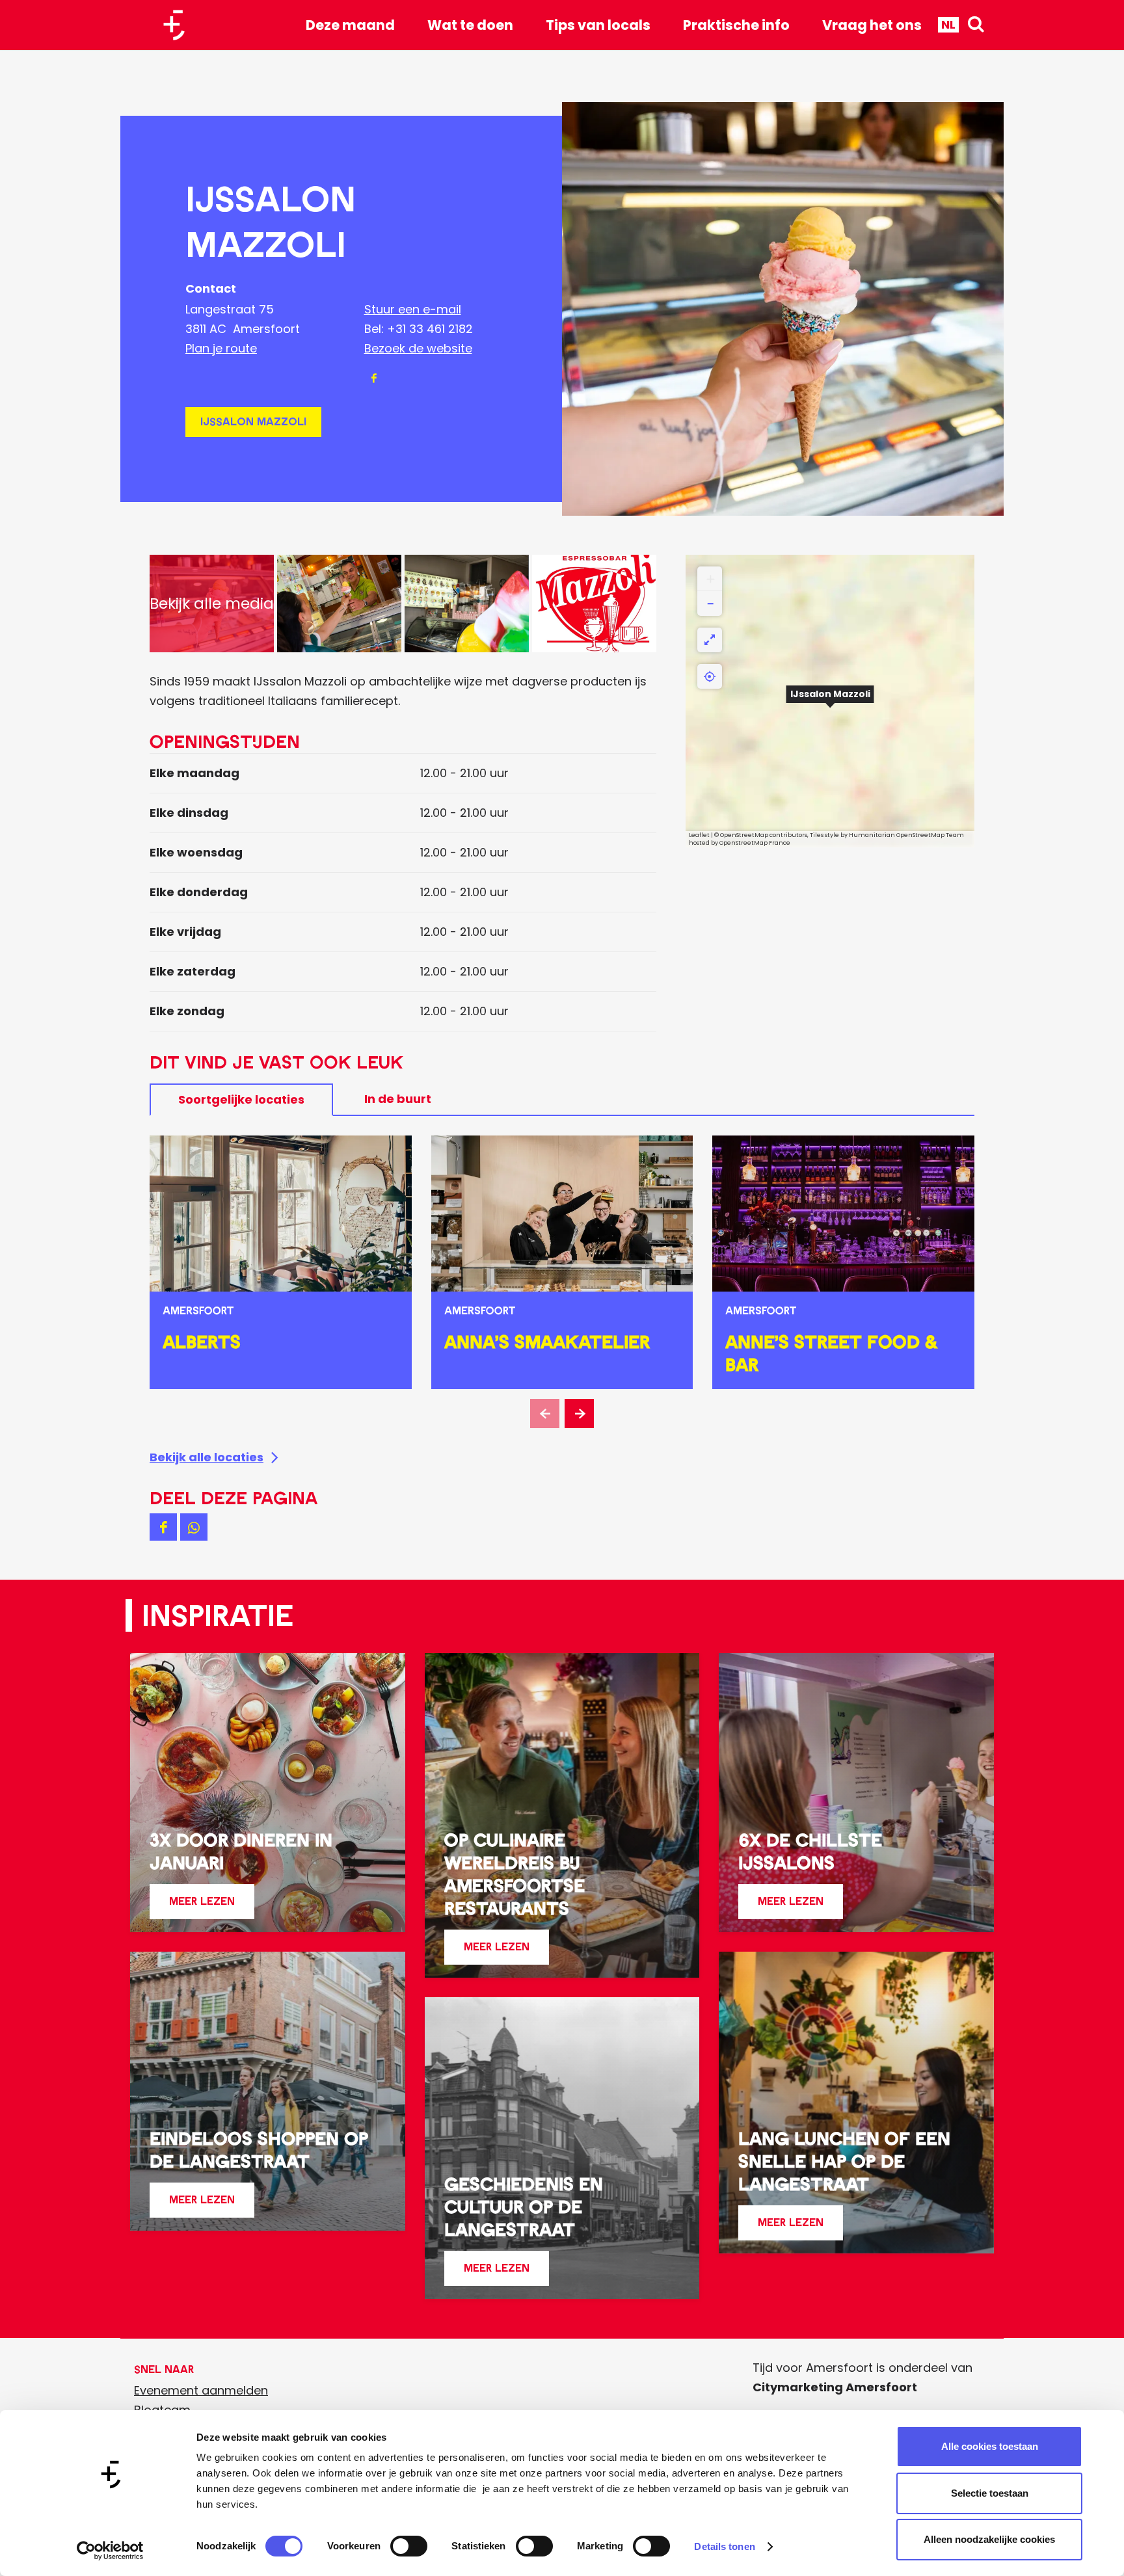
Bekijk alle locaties (207, 1457)
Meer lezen (202, 1906)
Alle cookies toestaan (990, 2446)
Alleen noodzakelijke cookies (989, 2539)
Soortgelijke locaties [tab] (241, 1099)
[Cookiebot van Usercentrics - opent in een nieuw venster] (110, 2551)
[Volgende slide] (579, 1414)
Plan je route (221, 348)
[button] (830, 701)
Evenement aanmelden (201, 2390)
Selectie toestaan (990, 2493)
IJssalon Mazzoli (253, 422)
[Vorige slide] (545, 1414)
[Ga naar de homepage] (179, 25)
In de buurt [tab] (398, 1099)
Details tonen (724, 2546)
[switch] (409, 2546)
